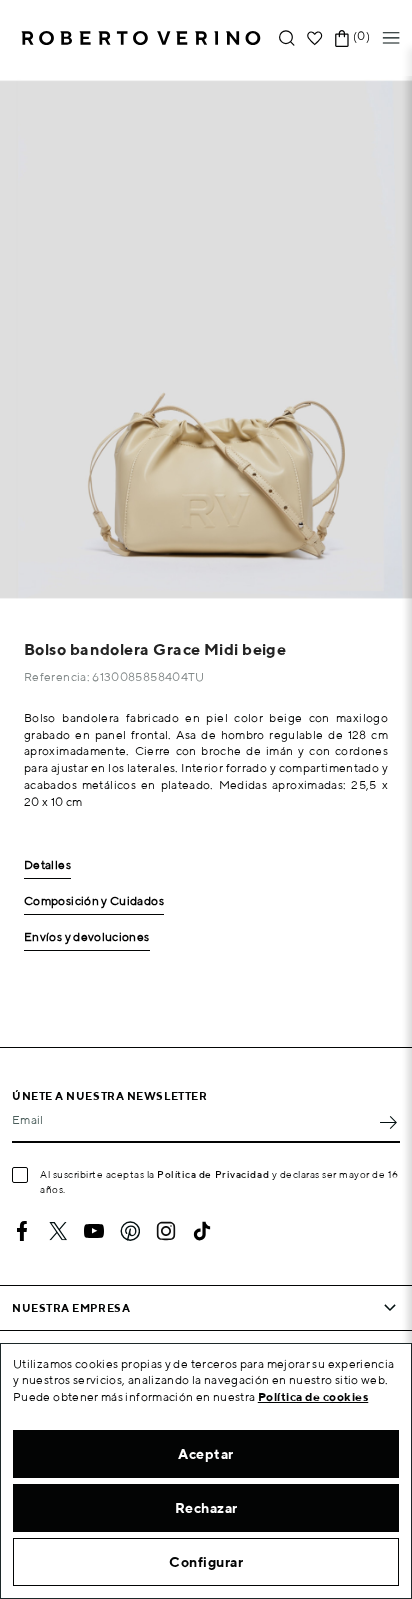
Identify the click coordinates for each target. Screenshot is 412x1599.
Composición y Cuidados (94, 901)
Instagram (166, 1231)
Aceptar (206, 1454)
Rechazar (206, 1508)
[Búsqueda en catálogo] (287, 38)
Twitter (58, 1231)
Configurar (206, 1562)
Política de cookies (313, 1396)
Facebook (22, 1231)
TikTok (202, 1231)
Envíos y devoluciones (87, 937)
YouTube (94, 1231)
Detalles (47, 865)
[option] (206, 339)
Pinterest (130, 1231)
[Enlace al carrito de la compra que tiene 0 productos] (342, 38)
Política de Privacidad (213, 1174)
